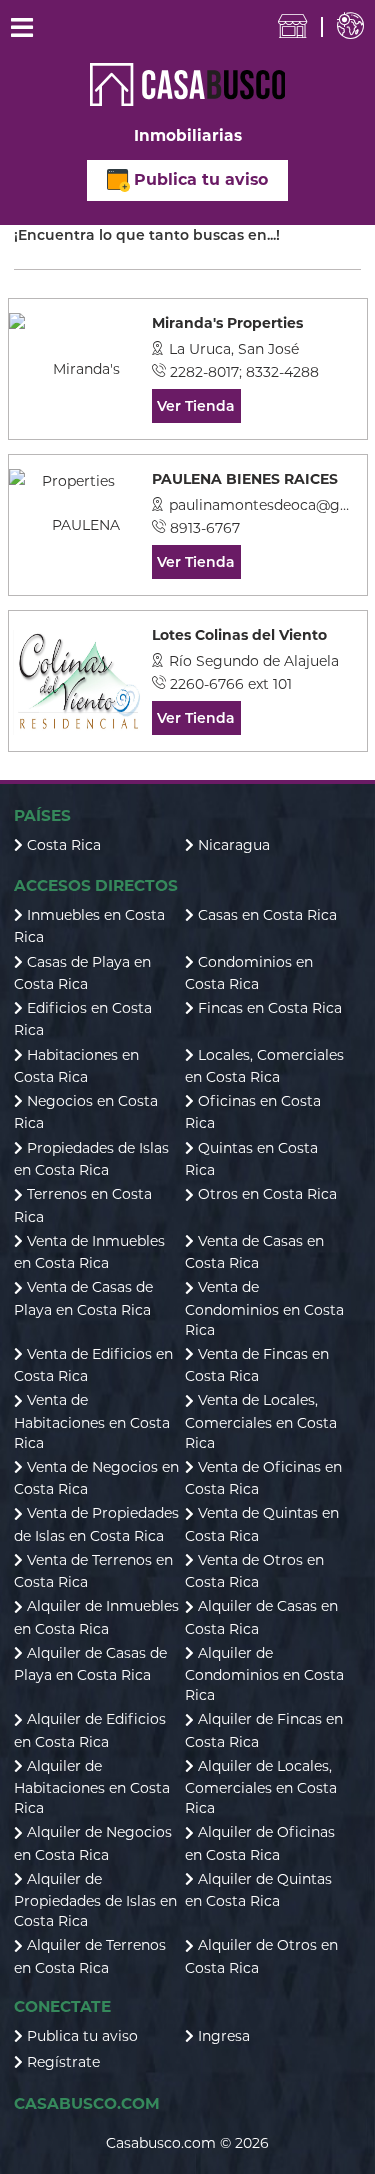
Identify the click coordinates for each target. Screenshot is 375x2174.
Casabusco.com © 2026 (187, 2143)
